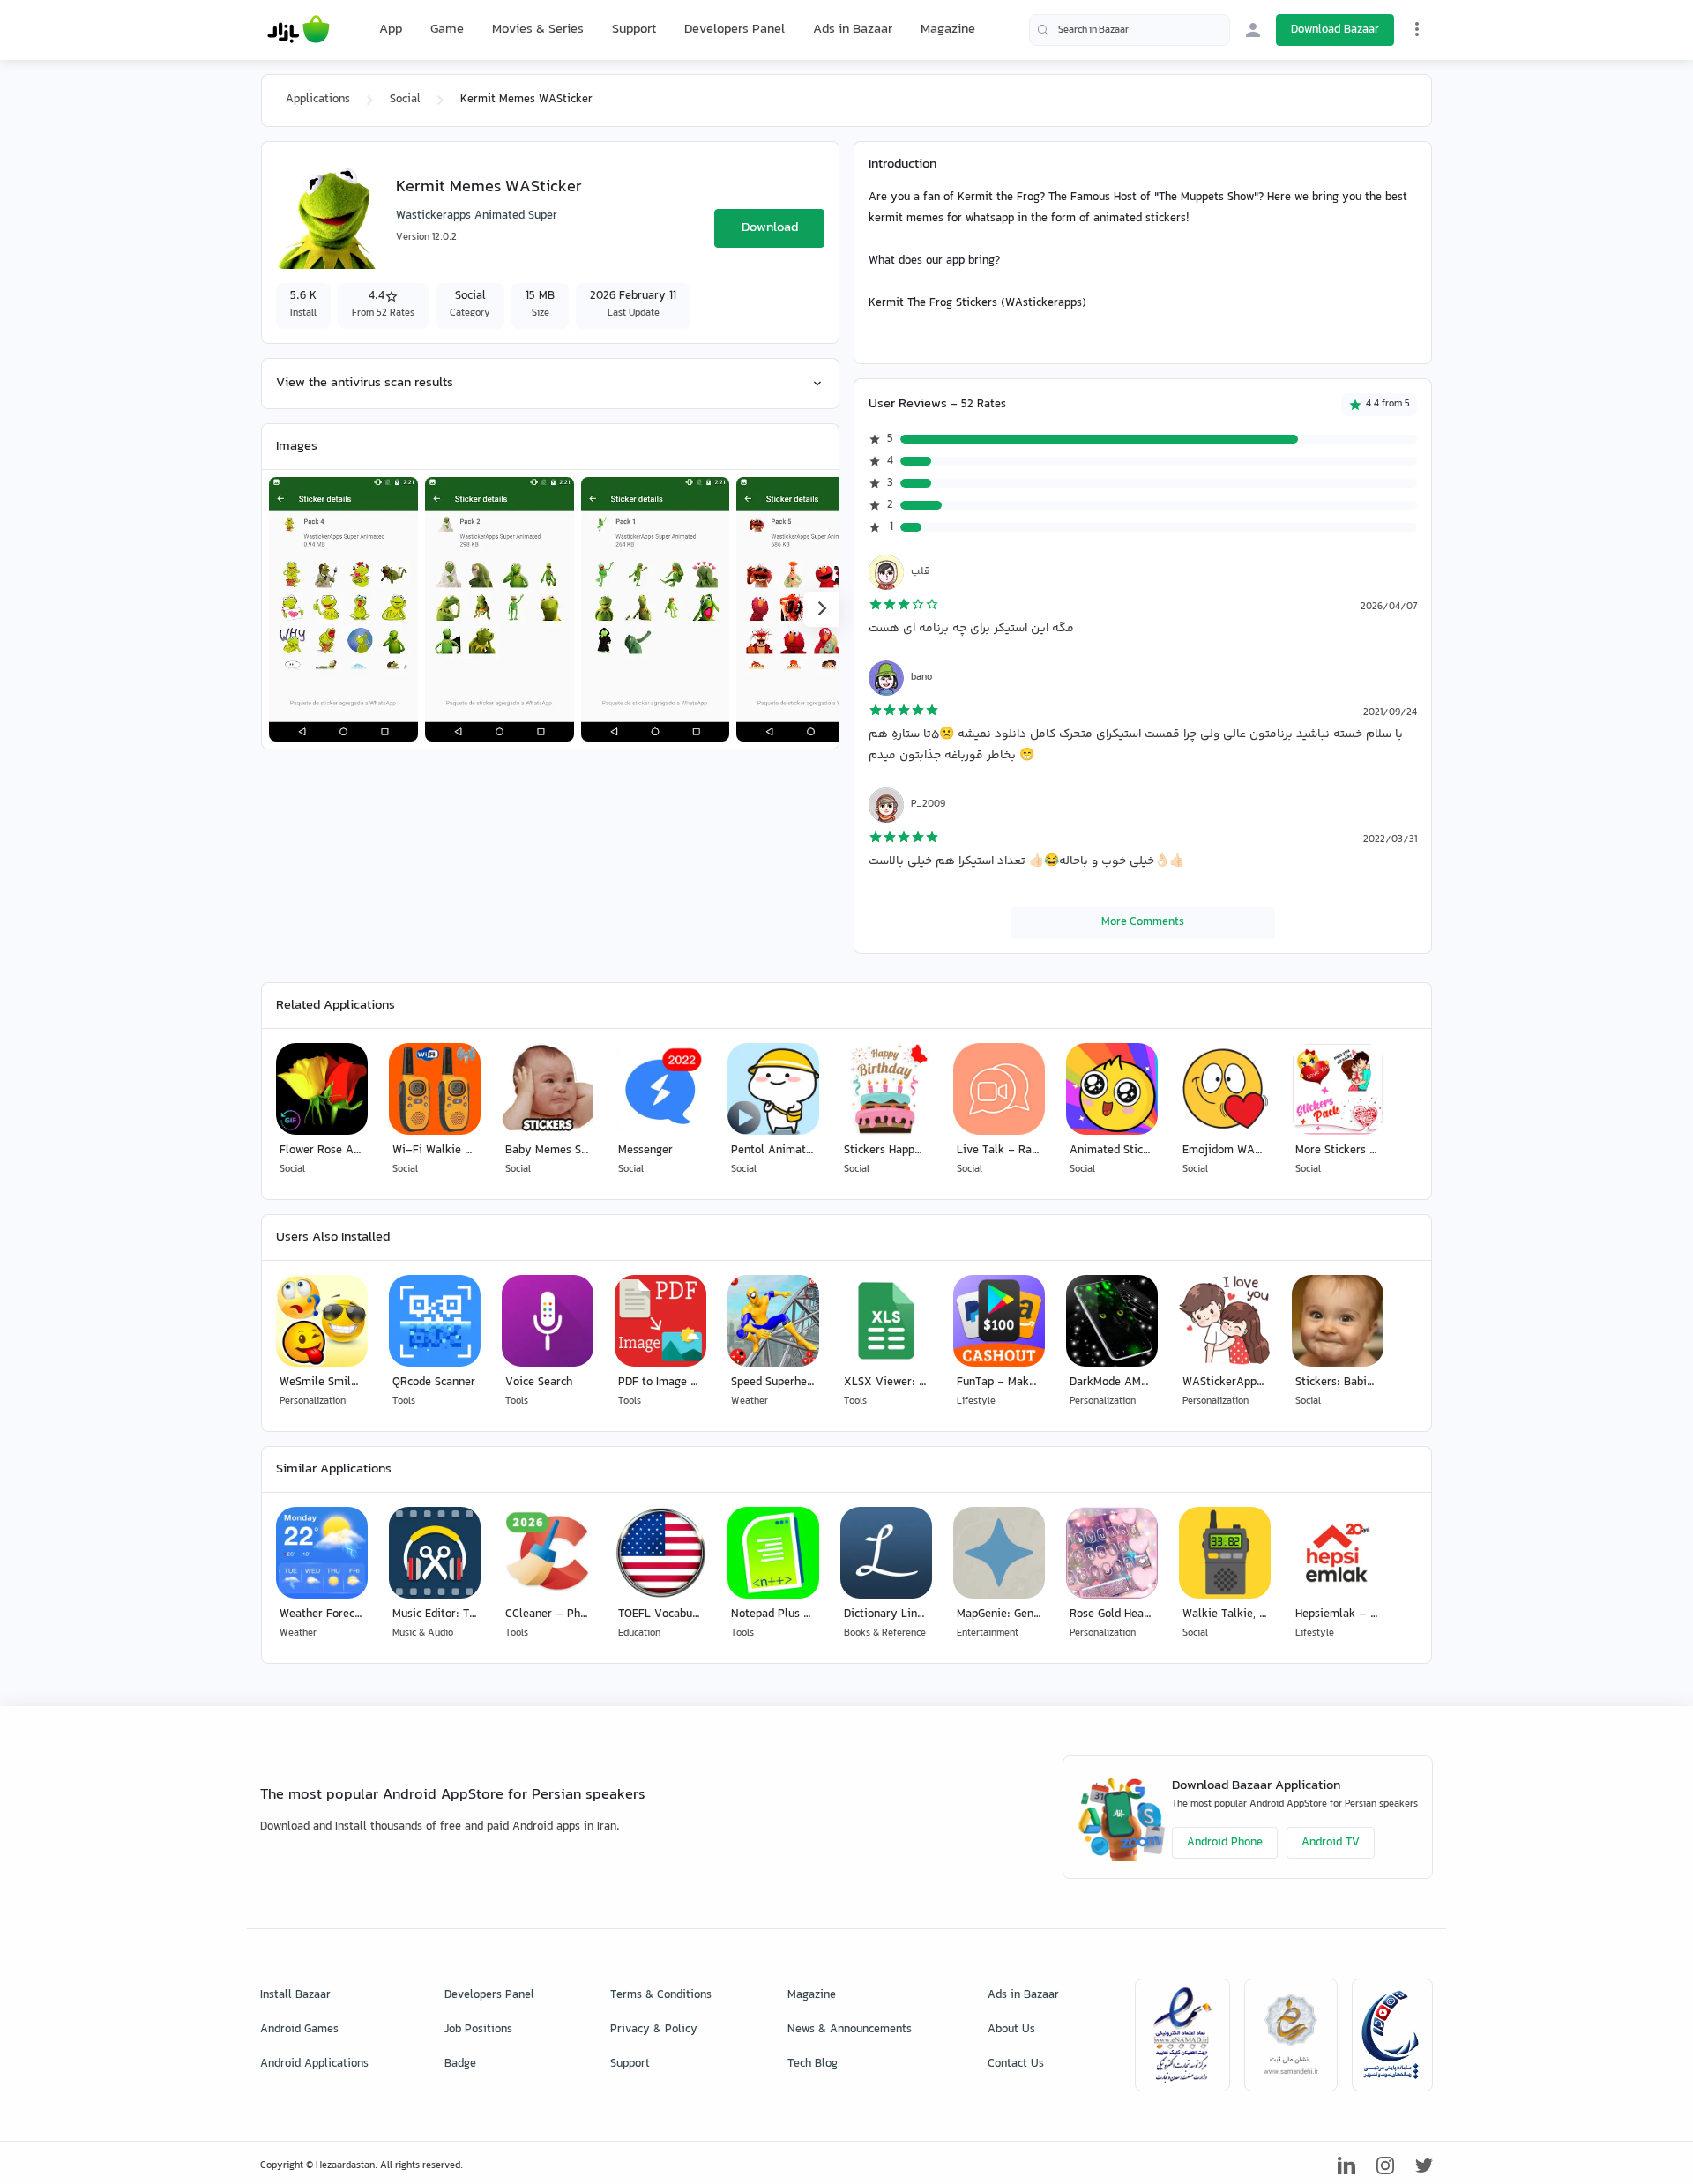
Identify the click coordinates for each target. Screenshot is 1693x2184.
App (391, 30)
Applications (318, 100)
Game (447, 30)
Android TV (1331, 1843)
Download (770, 228)
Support (634, 30)
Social (405, 100)
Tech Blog (813, 2064)
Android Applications (314, 2064)
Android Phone (1225, 1843)
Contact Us (1016, 2064)
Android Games (299, 2030)
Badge (460, 2064)
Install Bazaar (295, 1995)
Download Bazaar (1335, 30)
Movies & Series (538, 30)
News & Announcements (850, 2030)
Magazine (948, 30)
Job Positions (478, 2030)
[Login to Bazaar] (1253, 30)
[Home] (298, 30)
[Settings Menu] (1417, 29)
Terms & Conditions (661, 1995)
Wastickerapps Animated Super (477, 216)
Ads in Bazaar (853, 30)
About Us (1011, 2030)
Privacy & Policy (654, 2030)
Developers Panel (735, 30)
